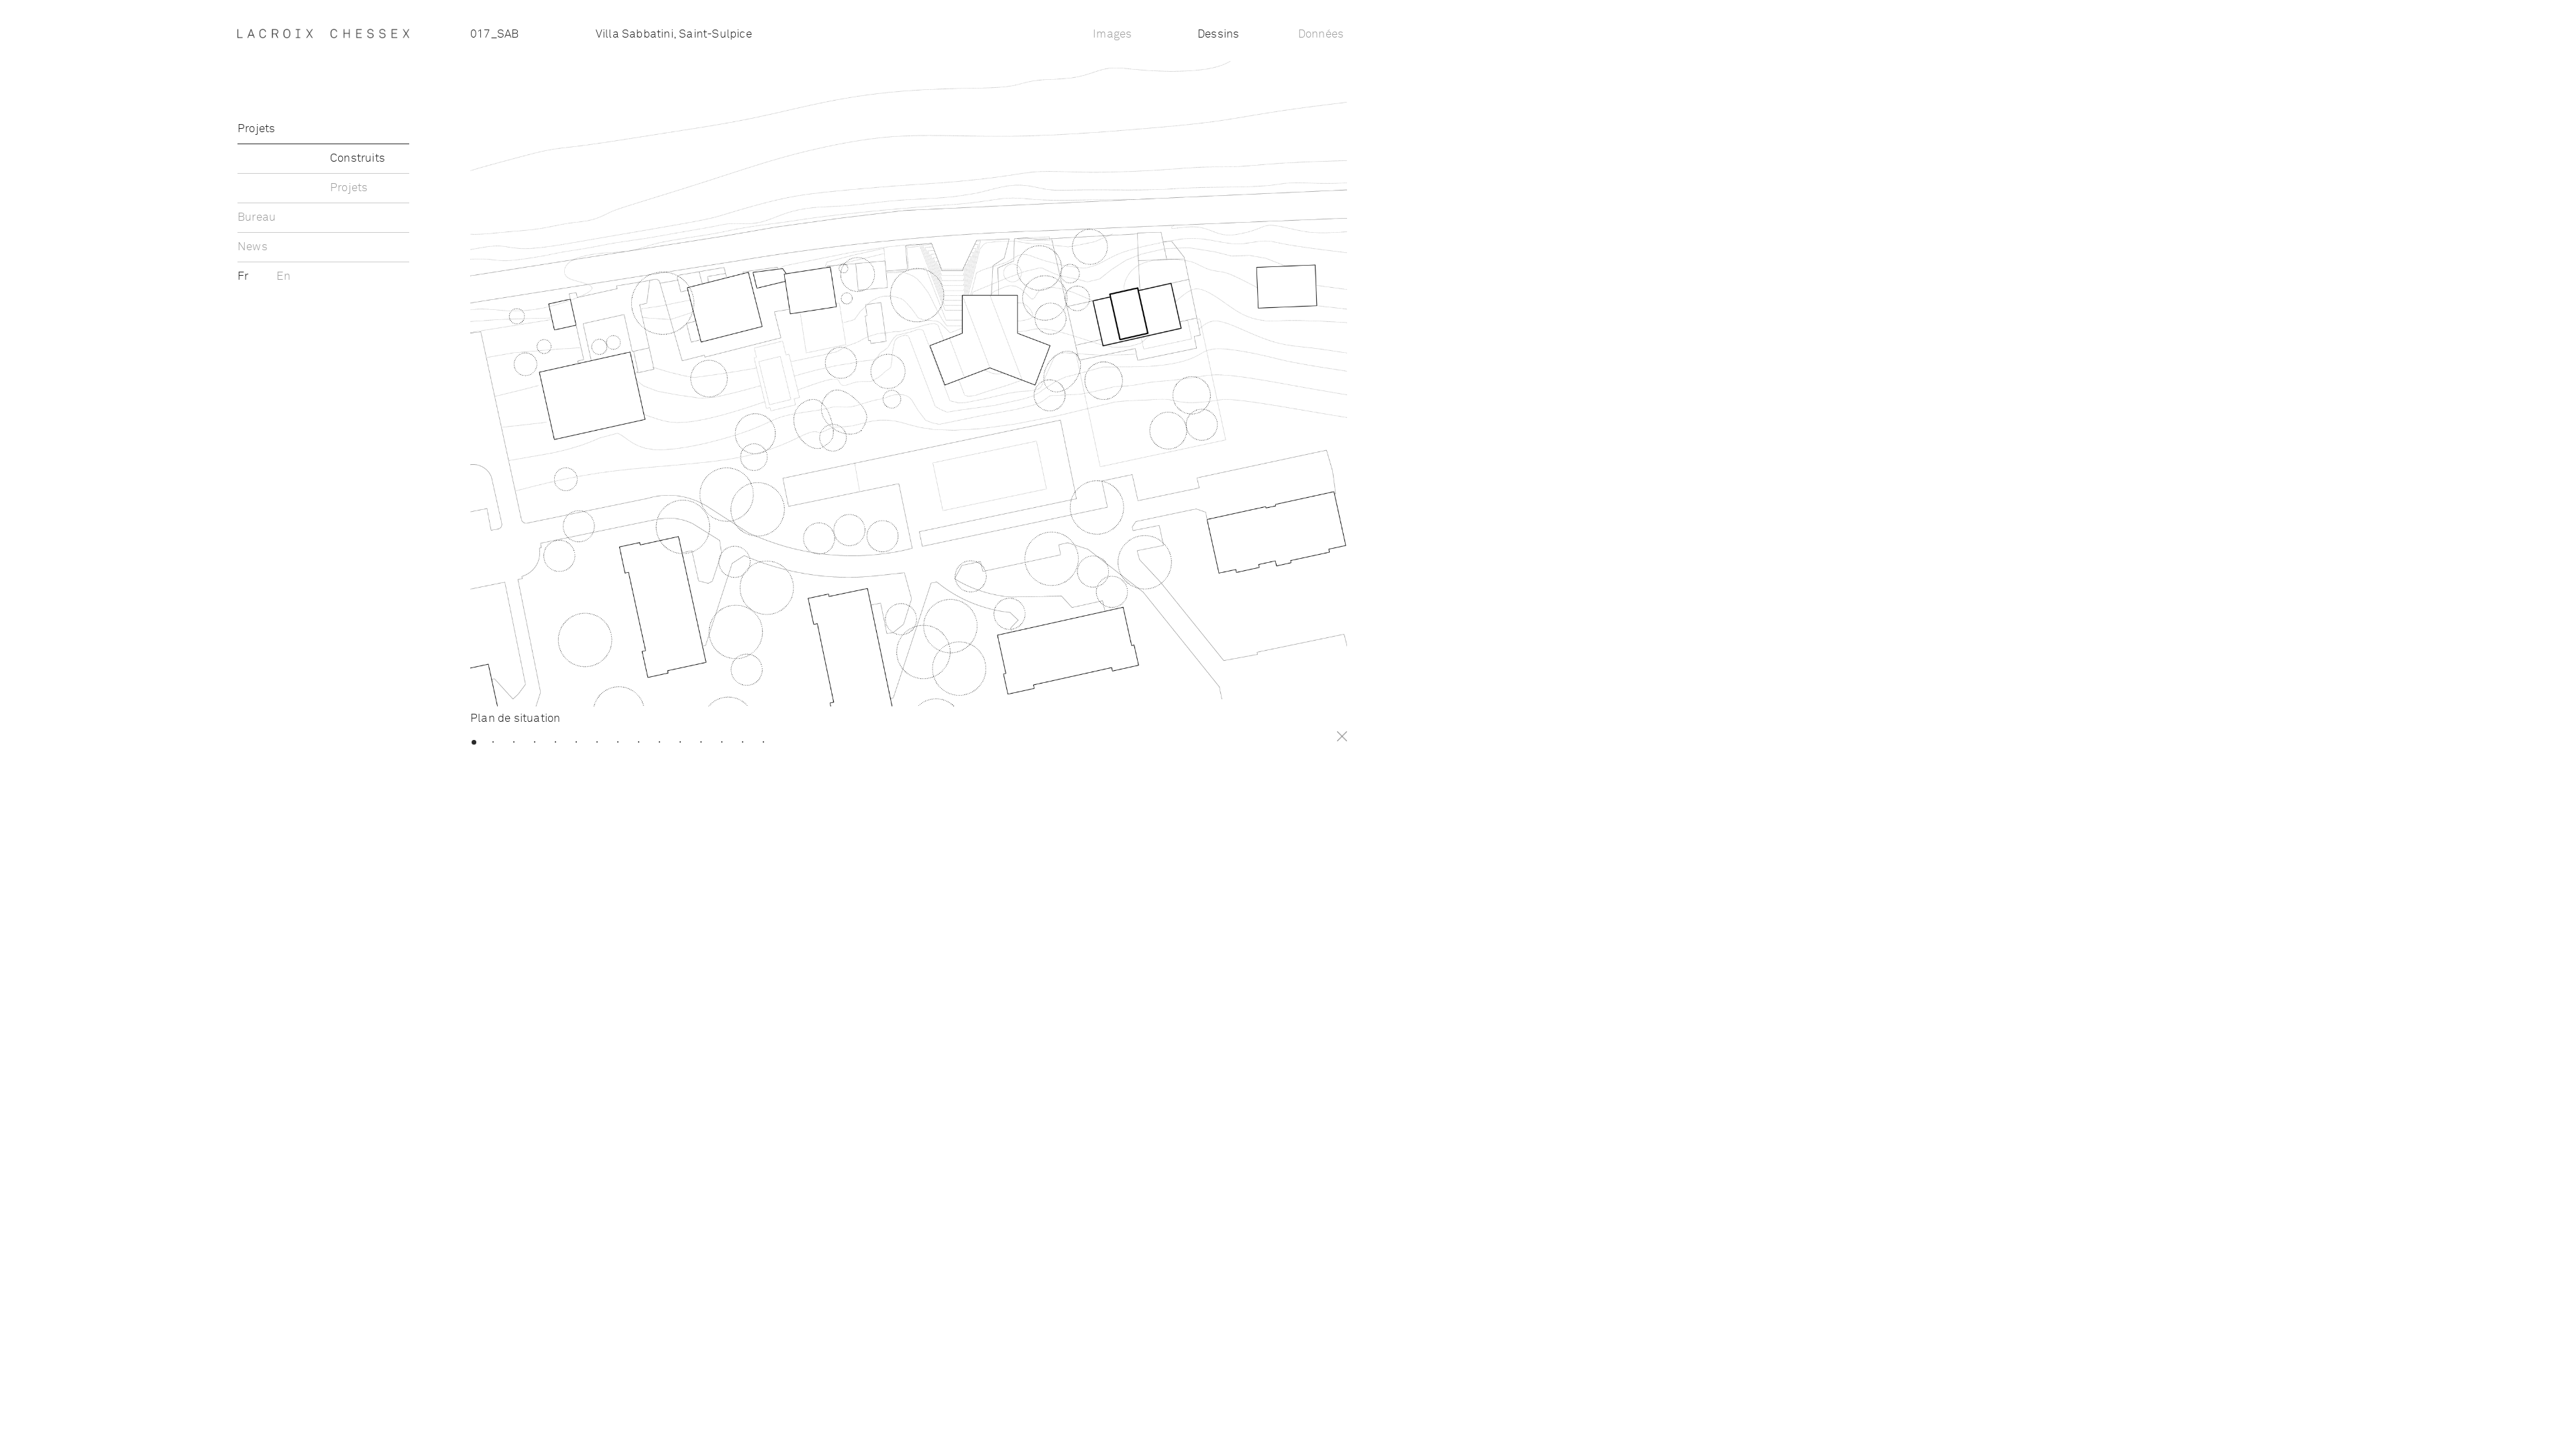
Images (1112, 35)
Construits (358, 159)
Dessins (1218, 35)
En (283, 277)
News (253, 247)
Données (1321, 35)
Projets (256, 129)
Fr (245, 277)
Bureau (257, 218)
